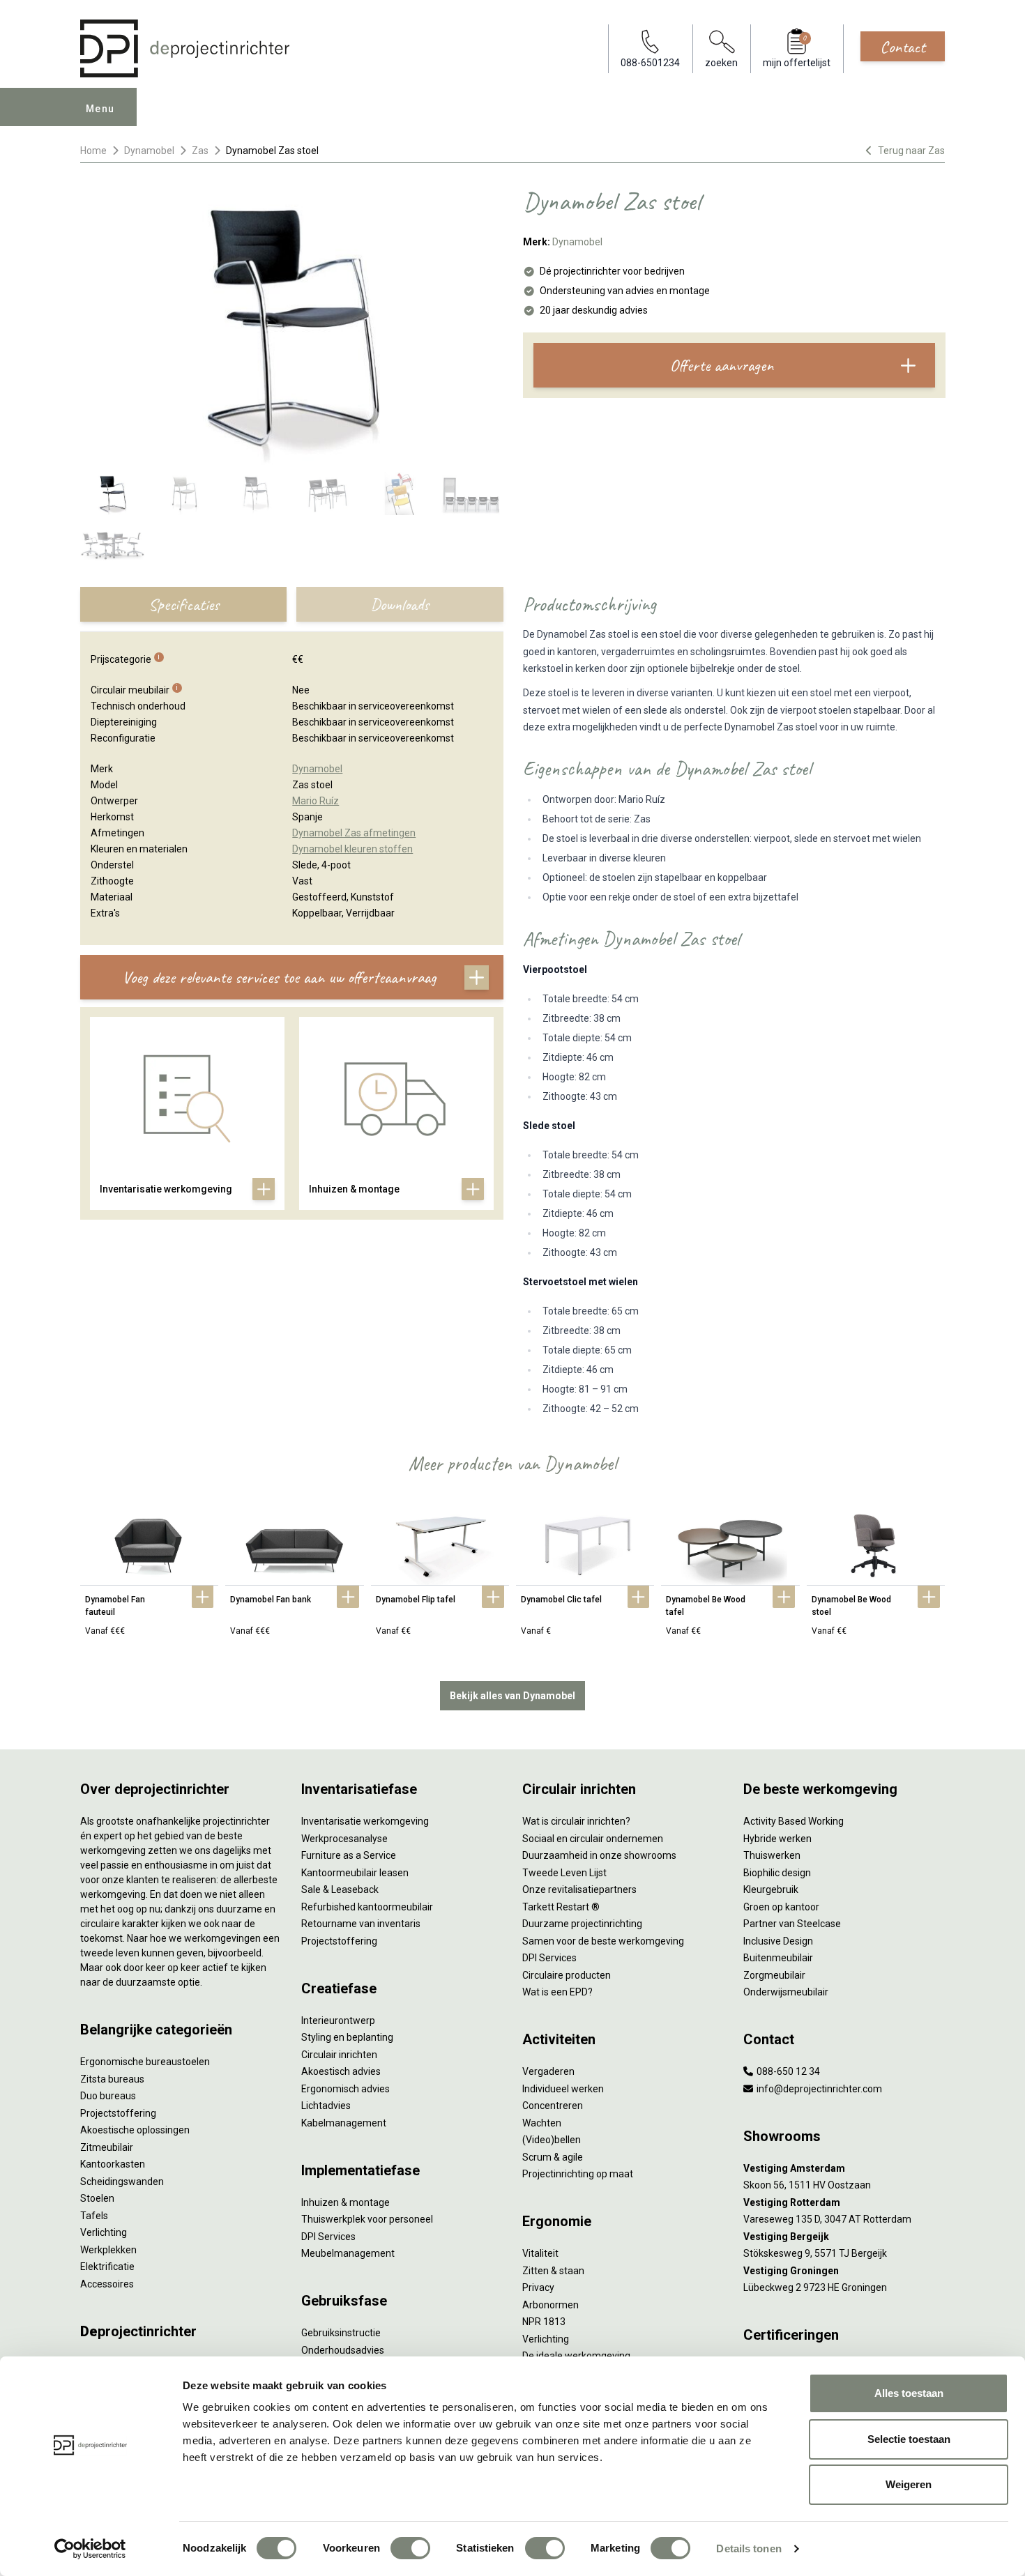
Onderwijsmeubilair (786, 1992)
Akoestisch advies (341, 2071)
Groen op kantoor (781, 1907)
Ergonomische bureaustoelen (145, 2062)
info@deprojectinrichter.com (818, 2089)
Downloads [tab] (400, 604)
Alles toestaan (909, 2393)
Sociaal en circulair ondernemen (593, 1839)
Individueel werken (563, 2089)
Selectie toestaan (909, 2439)
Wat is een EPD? (557, 1992)
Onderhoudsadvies (343, 2350)
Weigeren (909, 2484)
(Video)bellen (552, 2140)
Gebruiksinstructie (341, 2333)
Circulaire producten (567, 1975)
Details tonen (749, 2548)
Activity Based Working (794, 1821)
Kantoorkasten (113, 2164)
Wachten (542, 2123)
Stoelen (97, 2198)
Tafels (94, 2216)
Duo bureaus (108, 2096)
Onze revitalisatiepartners (579, 1889)
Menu (100, 109)
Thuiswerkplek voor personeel (367, 2219)
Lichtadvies (326, 2106)
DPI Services (328, 2237)
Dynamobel (149, 151)
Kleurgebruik (771, 1889)
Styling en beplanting (347, 2037)
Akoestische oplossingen (135, 2130)
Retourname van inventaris (361, 1924)
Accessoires (107, 2284)
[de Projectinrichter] (185, 48)
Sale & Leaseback (340, 1889)
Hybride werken (777, 1839)
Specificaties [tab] (184, 604)
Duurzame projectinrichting (582, 1924)
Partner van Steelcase (792, 1924)
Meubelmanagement (348, 2253)
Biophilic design (777, 1873)
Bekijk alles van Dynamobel (512, 1696)
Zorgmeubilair (774, 1975)
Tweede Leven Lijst (564, 1873)
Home (93, 151)
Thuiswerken (772, 1855)
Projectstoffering (118, 2113)
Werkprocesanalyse (344, 1839)
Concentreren (553, 2106)
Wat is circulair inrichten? (576, 1821)
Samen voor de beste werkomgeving (603, 1941)
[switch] (410, 2548)
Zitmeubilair (107, 2147)
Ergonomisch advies (346, 2089)
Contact (903, 47)
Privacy (538, 2287)
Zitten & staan (553, 2271)
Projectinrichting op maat (578, 2174)
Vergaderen (548, 2071)
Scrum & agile (553, 2157)
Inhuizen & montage (346, 2202)
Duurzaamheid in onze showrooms (599, 1855)
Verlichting (104, 2232)
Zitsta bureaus (112, 2079)
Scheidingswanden (122, 2182)
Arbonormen (551, 2305)
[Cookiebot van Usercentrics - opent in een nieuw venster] (90, 2549)
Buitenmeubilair (778, 1958)
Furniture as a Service (349, 1855)
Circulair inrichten (339, 2055)
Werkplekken (108, 2250)
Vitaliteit (540, 2253)
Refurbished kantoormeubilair (367, 1907)
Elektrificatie (107, 2267)
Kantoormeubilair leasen (355, 1873)
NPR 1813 (544, 2322)
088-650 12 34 (787, 2071)
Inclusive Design (778, 1941)
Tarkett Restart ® (561, 1907)
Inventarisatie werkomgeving (365, 1821)
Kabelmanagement (344, 2123)
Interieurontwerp (338, 2021)
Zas (200, 151)
